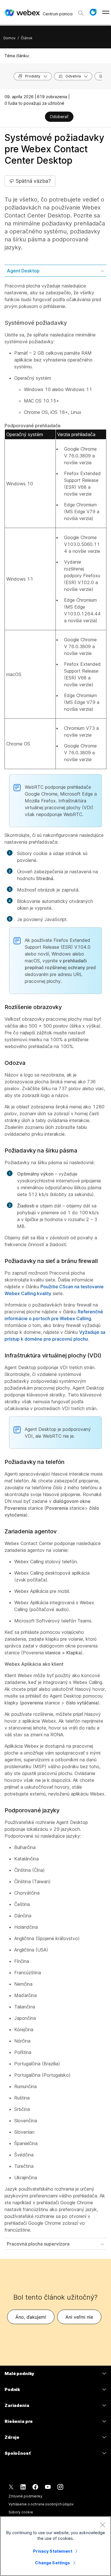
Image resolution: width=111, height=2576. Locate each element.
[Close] (102, 2525)
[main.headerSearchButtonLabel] (81, 11)
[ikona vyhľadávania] (81, 13)
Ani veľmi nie (79, 2317)
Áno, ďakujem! (31, 2317)
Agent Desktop (23, 271)
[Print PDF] (40, 117)
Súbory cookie (21, 2512)
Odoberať (59, 117)
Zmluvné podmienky (25, 2496)
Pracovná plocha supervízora (38, 2244)
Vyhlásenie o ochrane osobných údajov (41, 2504)
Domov (10, 38)
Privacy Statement (53, 2551)
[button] (93, 12)
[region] (55, 2546)
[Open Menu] (106, 12)
